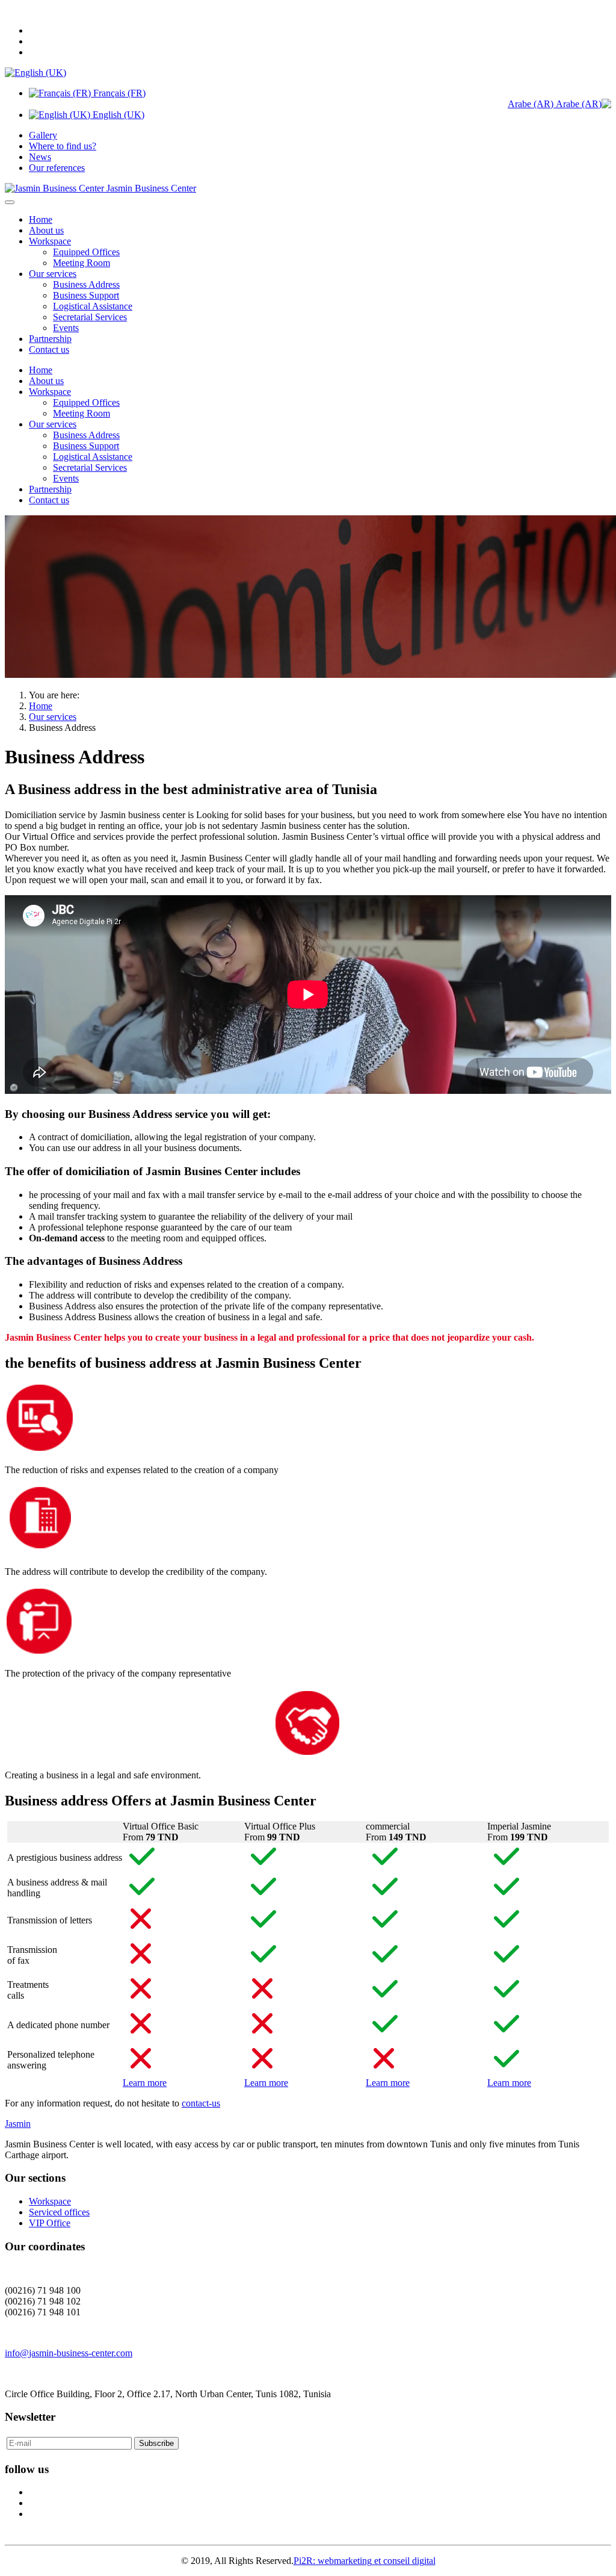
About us (46, 230)
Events (66, 328)
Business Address (86, 284)
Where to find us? (63, 146)
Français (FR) (118, 93)
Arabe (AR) (532, 104)
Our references (57, 168)
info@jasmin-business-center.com (69, 2353)
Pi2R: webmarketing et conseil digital (365, 2561)
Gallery (43, 135)
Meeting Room (82, 263)
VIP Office (50, 2223)
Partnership (50, 339)
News (40, 157)
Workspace (50, 241)
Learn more (145, 2083)
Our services (53, 274)
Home (41, 219)
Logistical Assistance (93, 306)
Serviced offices (59, 2212)
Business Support (86, 295)
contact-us (201, 2103)
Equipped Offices (86, 252)
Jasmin (18, 2124)
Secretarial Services (90, 317)
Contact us (49, 349)
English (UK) (117, 115)
